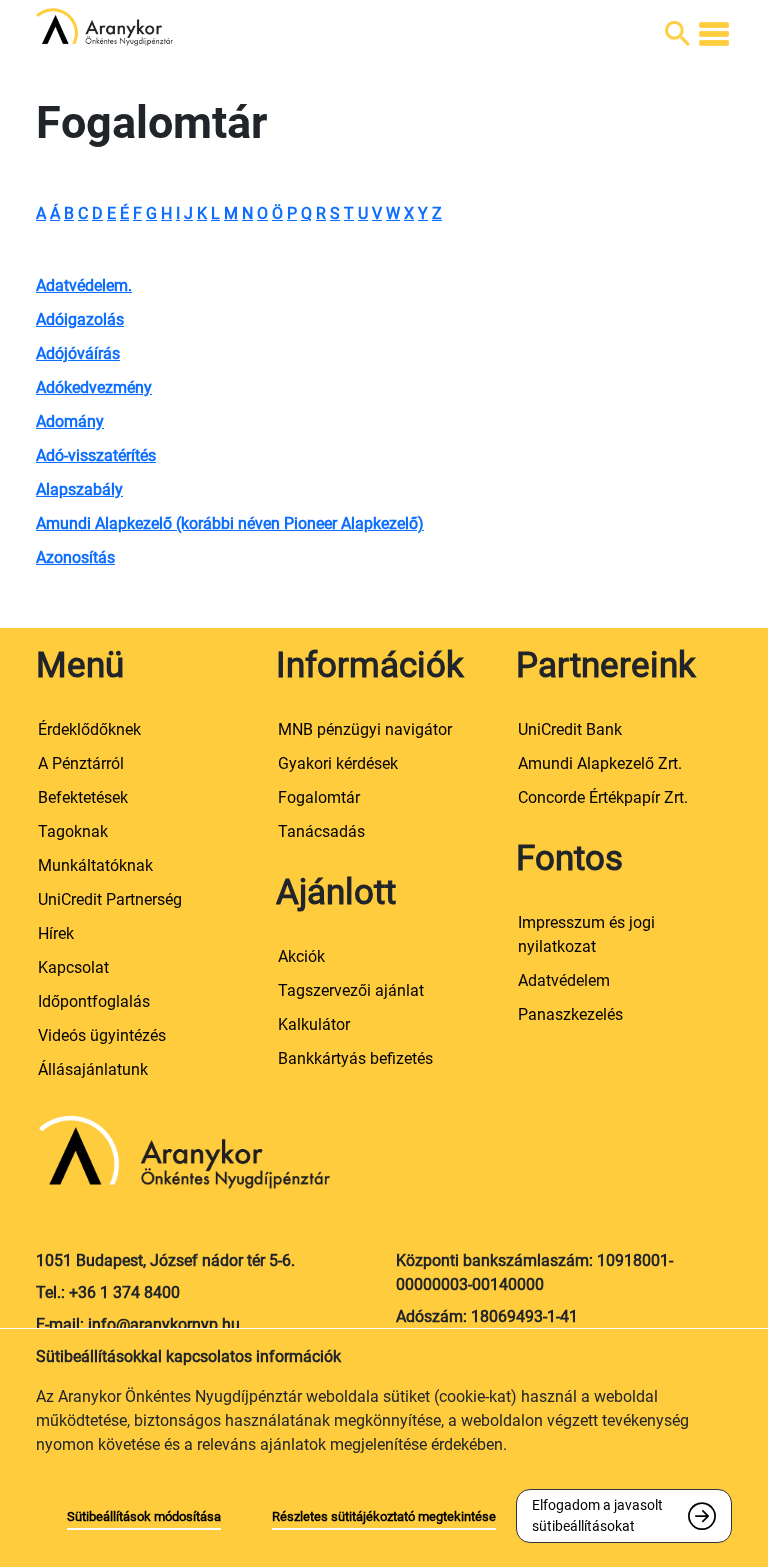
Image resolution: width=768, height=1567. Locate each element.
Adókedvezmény (94, 387)
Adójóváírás (78, 353)
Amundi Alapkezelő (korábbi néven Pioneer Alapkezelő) (230, 523)
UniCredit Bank (570, 729)
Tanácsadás (321, 831)
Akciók (301, 956)
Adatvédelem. (84, 285)
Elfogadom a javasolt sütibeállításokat (597, 1515)
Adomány (70, 421)
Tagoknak (73, 831)
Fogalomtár (319, 797)
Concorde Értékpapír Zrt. (603, 797)
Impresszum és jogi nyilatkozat (586, 934)
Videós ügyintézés (102, 1035)
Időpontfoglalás (94, 1001)
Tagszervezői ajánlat (351, 990)
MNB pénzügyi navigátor (365, 729)
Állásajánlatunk (93, 1069)
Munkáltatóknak (95, 865)
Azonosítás (75, 557)
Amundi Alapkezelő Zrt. (600, 763)
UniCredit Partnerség (110, 899)
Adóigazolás (80, 319)
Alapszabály (79, 489)
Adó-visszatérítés (96, 455)
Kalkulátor (314, 1024)
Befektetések (83, 797)
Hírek (56, 933)
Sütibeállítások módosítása (144, 1516)
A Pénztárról (81, 763)
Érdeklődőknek (89, 729)
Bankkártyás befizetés (355, 1058)
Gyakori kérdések (338, 763)
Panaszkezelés (570, 1014)
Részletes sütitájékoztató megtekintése (384, 1516)
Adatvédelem (564, 980)
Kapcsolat (73, 967)
